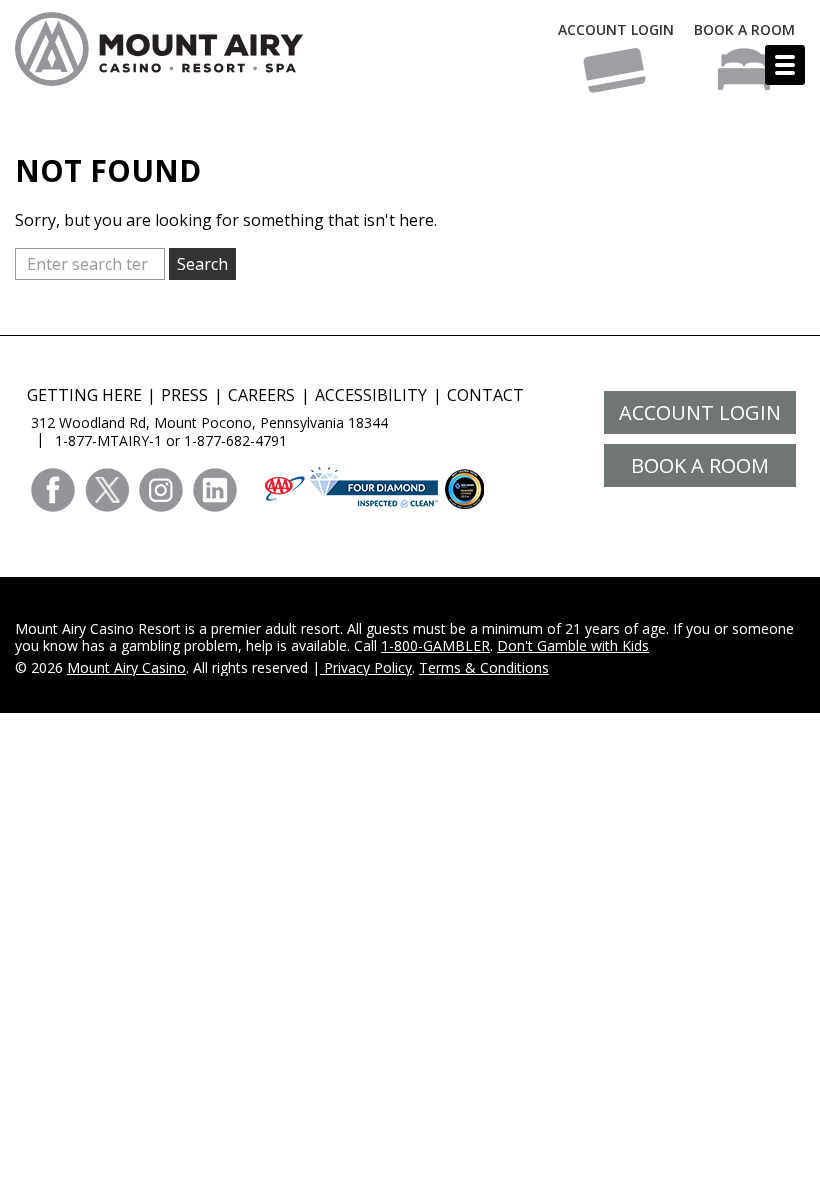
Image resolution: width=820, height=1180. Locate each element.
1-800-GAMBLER (435, 645)
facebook (53, 490)
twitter (107, 490)
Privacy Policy (366, 667)
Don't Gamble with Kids (573, 645)
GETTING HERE (84, 395)
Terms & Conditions (484, 667)
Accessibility (371, 395)
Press (184, 395)
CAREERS (261, 395)
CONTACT (485, 395)
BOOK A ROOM (744, 29)
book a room (700, 465)
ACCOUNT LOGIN (616, 29)
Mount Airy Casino (126, 667)
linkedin (215, 490)
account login (700, 412)
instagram (161, 490)
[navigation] (785, 65)
